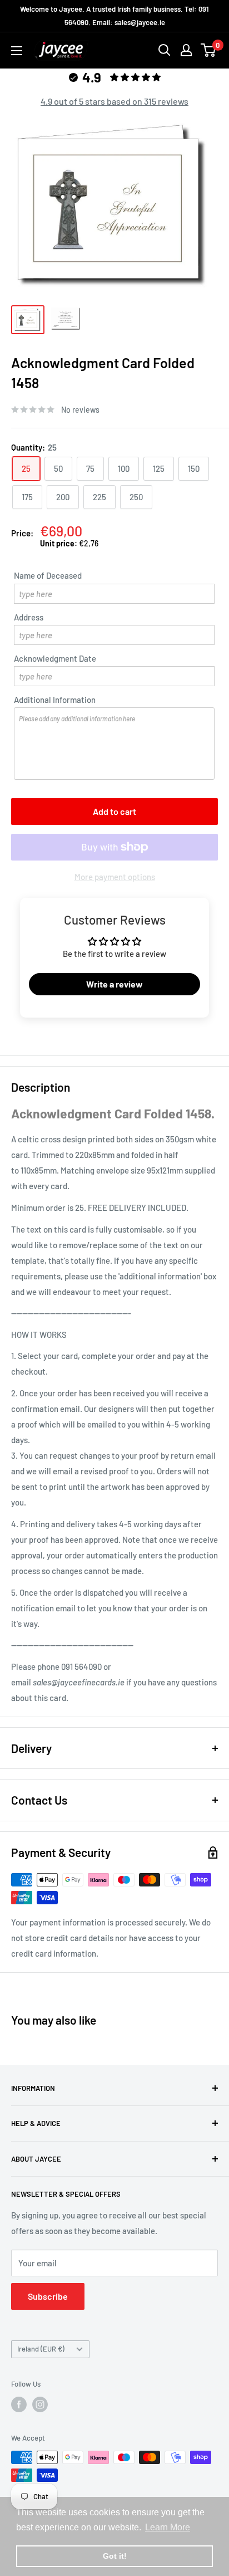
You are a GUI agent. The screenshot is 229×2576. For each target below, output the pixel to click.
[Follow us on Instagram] (40, 2404)
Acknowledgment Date (55, 658)
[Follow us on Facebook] (19, 2404)
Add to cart (114, 811)
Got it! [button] (115, 2556)
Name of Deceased (48, 575)
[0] (209, 50)
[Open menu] (17, 51)
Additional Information (55, 700)
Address (29, 617)
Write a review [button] (114, 984)
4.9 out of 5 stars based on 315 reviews (114, 101)
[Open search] (165, 50)
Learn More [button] (168, 2527)
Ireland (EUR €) (41, 2349)
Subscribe (48, 2296)
